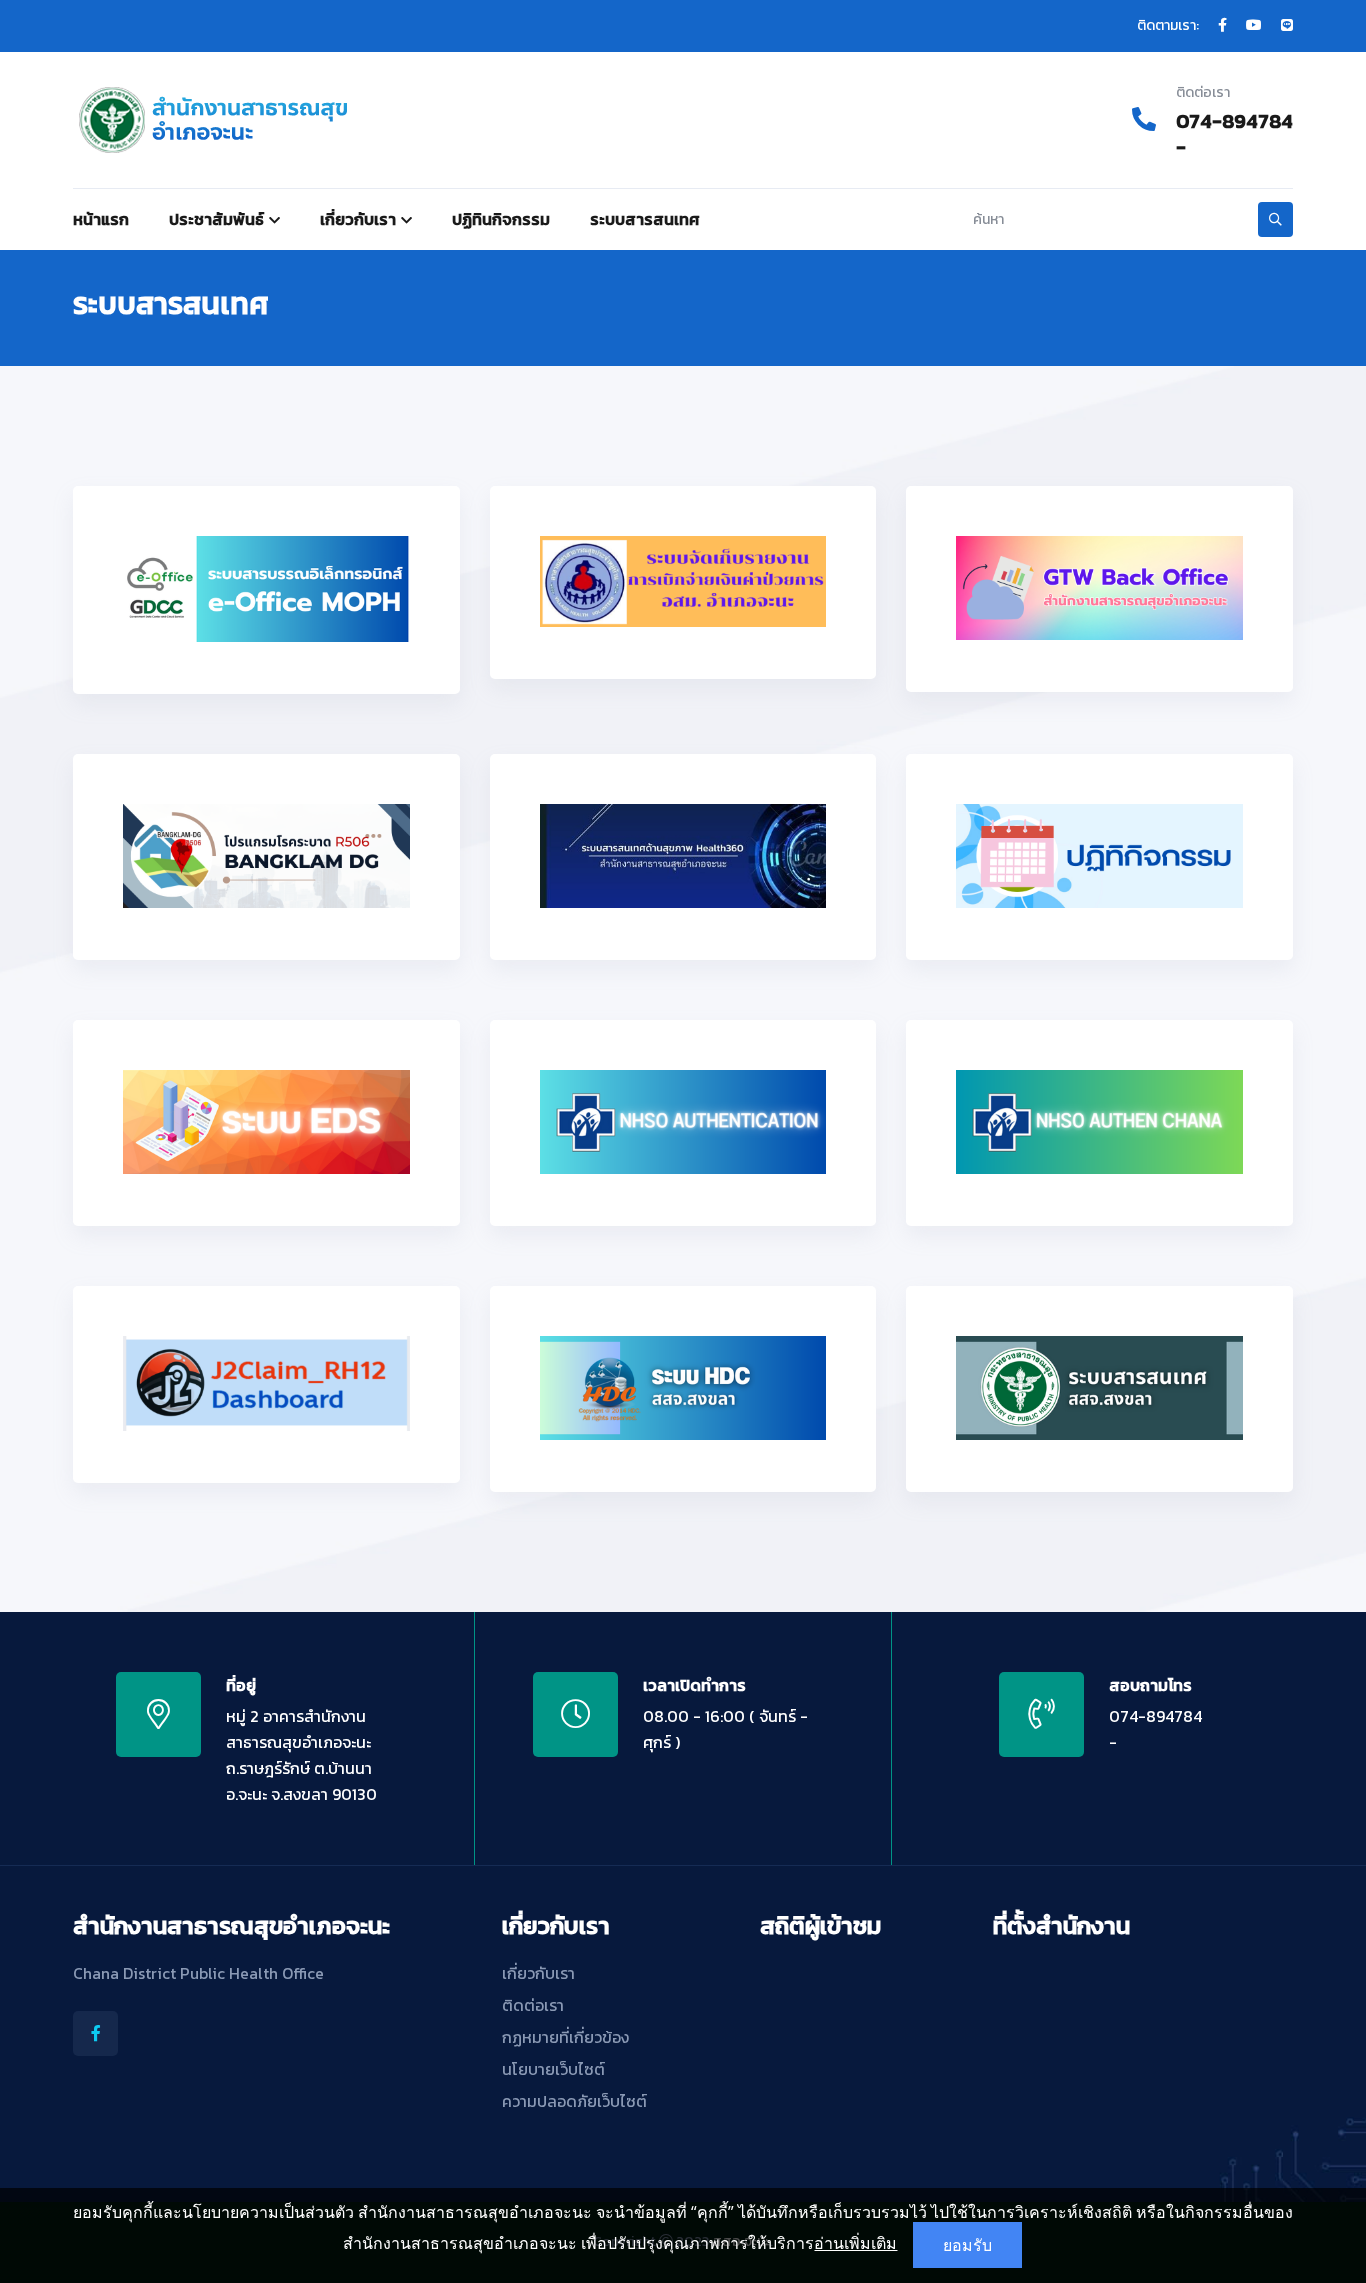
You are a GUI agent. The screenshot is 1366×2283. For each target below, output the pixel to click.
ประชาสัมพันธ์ (216, 219)
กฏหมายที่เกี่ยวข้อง (565, 2037)
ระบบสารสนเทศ (645, 219)
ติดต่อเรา (533, 2005)
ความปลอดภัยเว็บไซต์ (574, 2101)
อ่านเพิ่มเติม (855, 2243)
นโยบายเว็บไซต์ (553, 2069)
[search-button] (1275, 219)
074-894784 (1234, 121)
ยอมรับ (967, 2245)
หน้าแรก (101, 219)
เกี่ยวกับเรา (358, 219)
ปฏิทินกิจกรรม (501, 219)
